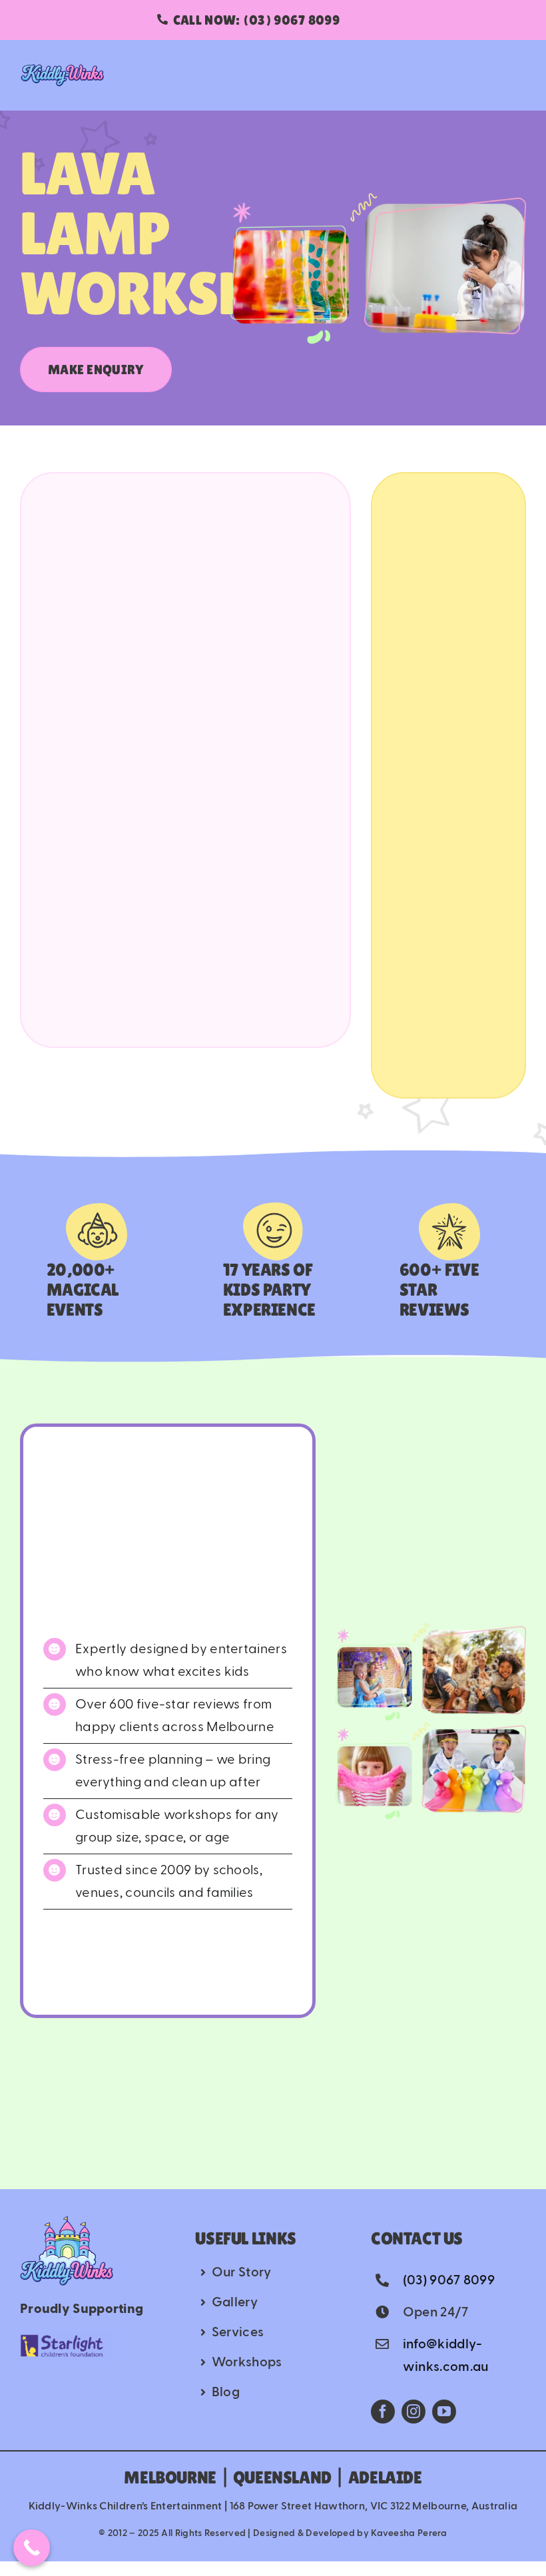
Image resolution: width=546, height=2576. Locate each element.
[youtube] (444, 2412)
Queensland (282, 2477)
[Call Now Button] (32, 2548)
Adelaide (385, 2477)
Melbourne (170, 2477)
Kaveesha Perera (409, 2533)
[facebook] (383, 2412)
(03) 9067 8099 (449, 2280)
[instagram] (413, 2412)
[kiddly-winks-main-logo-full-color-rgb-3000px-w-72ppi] (67, 2222)
